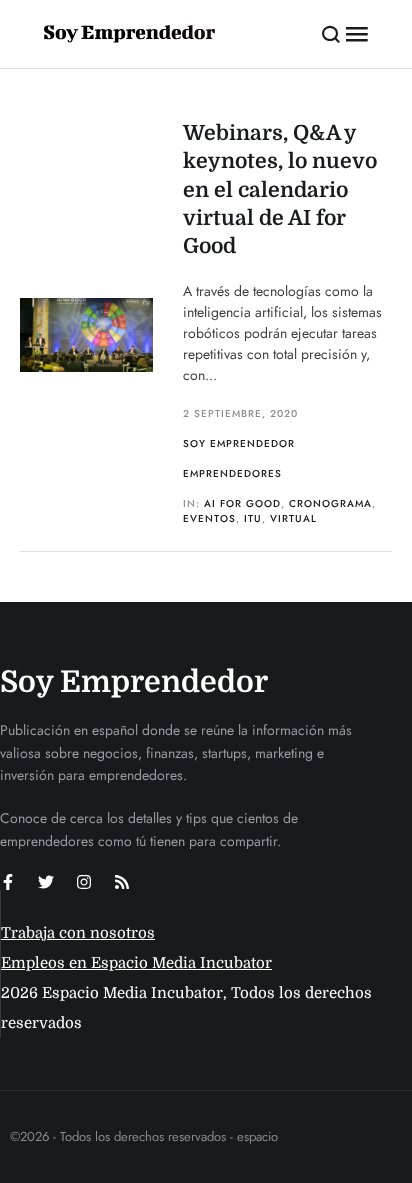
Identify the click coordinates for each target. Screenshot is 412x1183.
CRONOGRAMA (330, 503)
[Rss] (122, 882)
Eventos (209, 518)
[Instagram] (84, 882)
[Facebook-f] (8, 882)
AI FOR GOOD (242, 503)
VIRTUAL (293, 518)
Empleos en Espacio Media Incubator (136, 963)
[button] (331, 34)
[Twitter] (46, 882)
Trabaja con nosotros (78, 933)
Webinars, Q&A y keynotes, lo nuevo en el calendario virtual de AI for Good (280, 189)
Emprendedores (232, 473)
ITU (253, 518)
